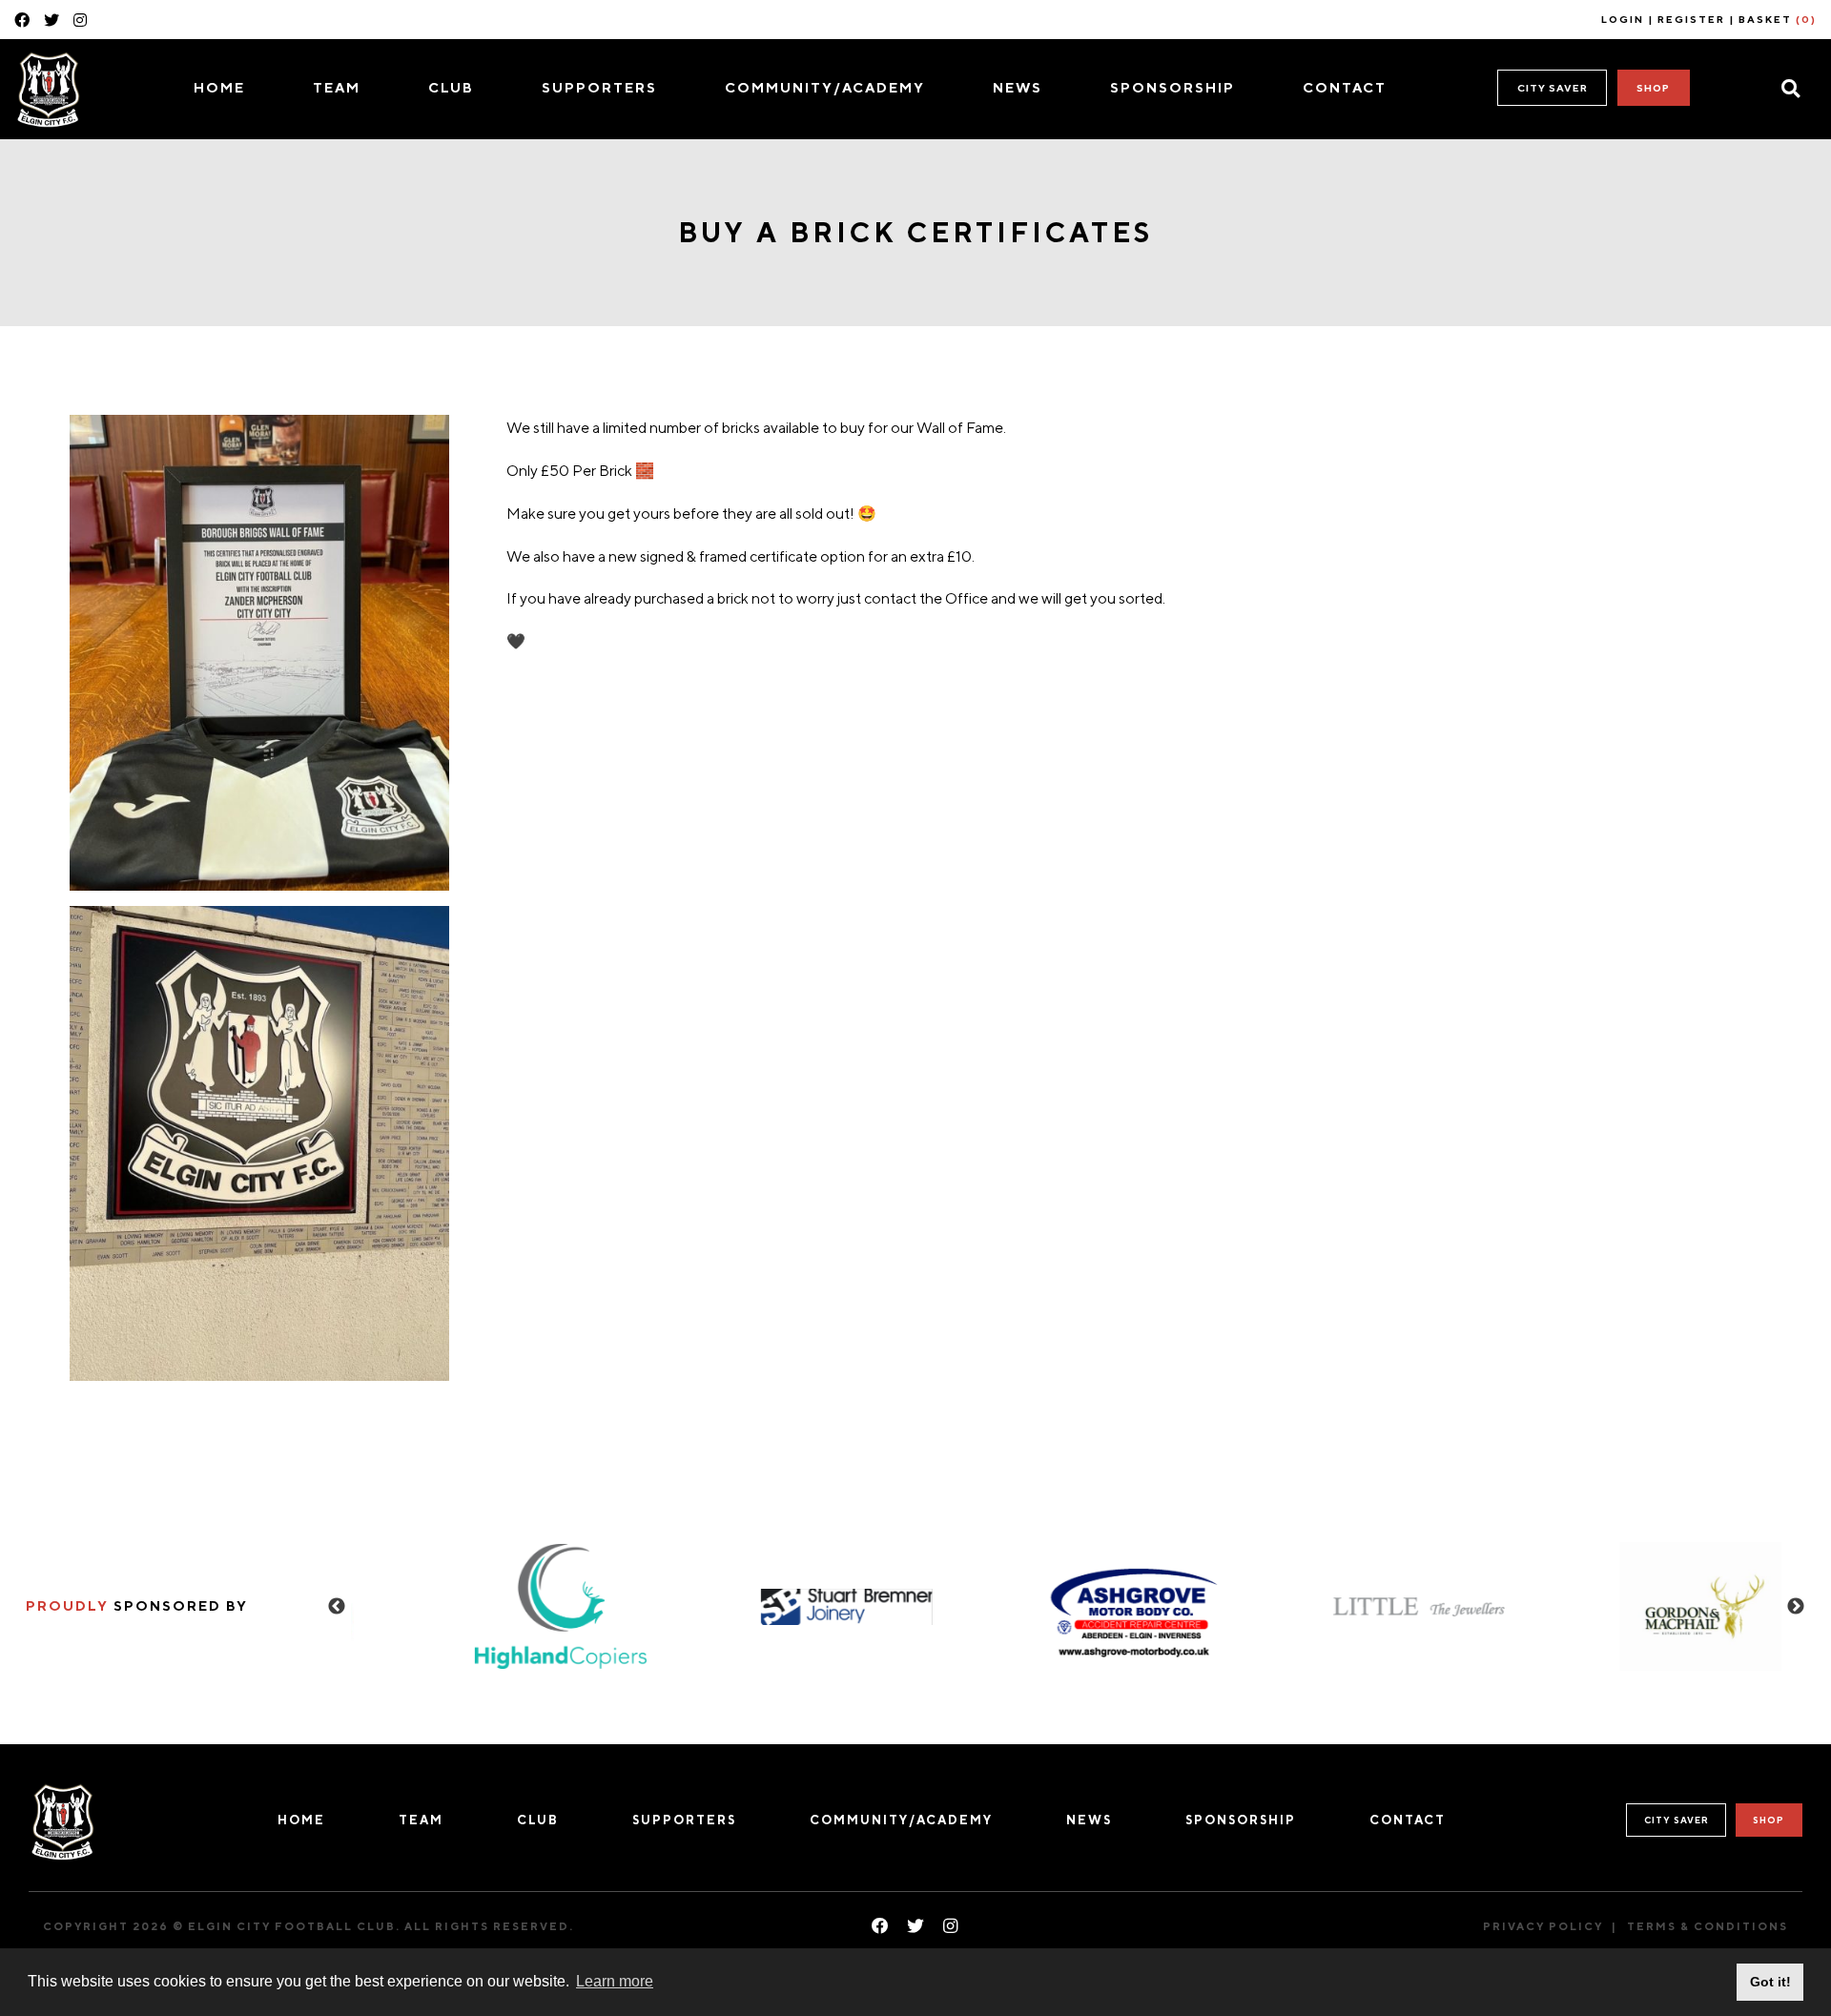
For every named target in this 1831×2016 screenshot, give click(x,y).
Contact (1345, 87)
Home (219, 87)
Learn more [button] (615, 1981)
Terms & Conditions (1708, 1926)
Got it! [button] (1770, 1982)
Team (337, 87)
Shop (1653, 88)
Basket (1778, 19)
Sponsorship (1173, 87)
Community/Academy (825, 87)
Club (451, 87)
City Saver (1553, 88)
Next (1796, 1607)
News (1018, 87)
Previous (337, 1607)
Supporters (599, 87)
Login (1623, 19)
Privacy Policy (1543, 1926)
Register (1691, 19)
